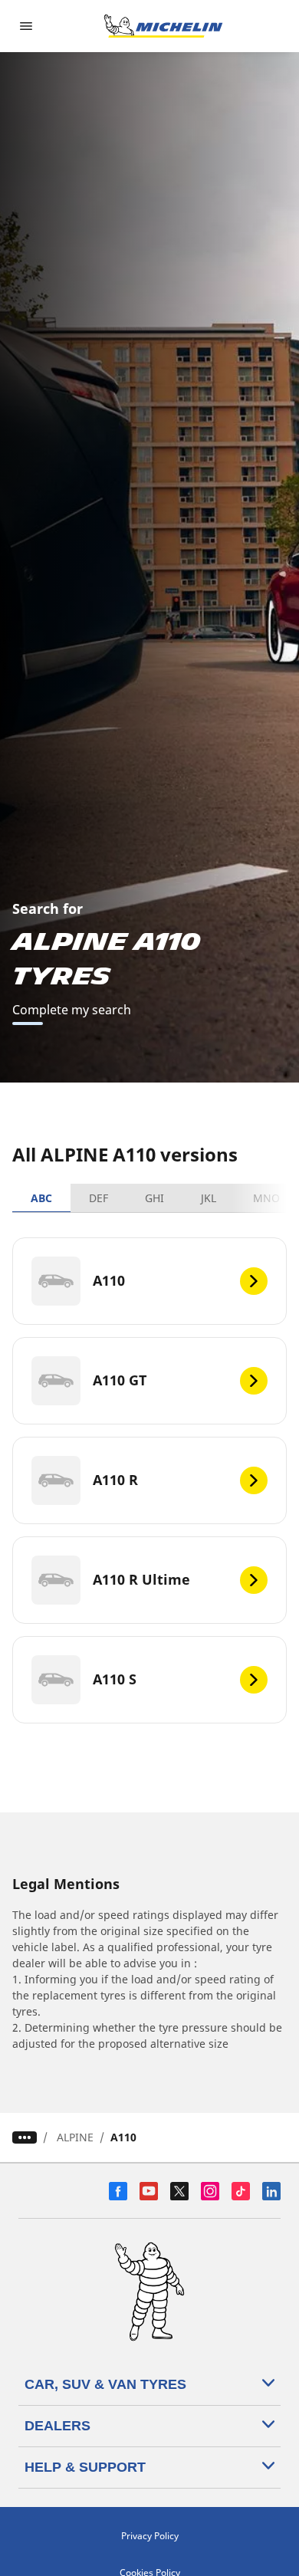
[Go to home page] (163, 26)
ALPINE (75, 2137)
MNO (266, 1198)
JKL (209, 1198)
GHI (154, 1198)
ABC (41, 1198)
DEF (99, 1198)
